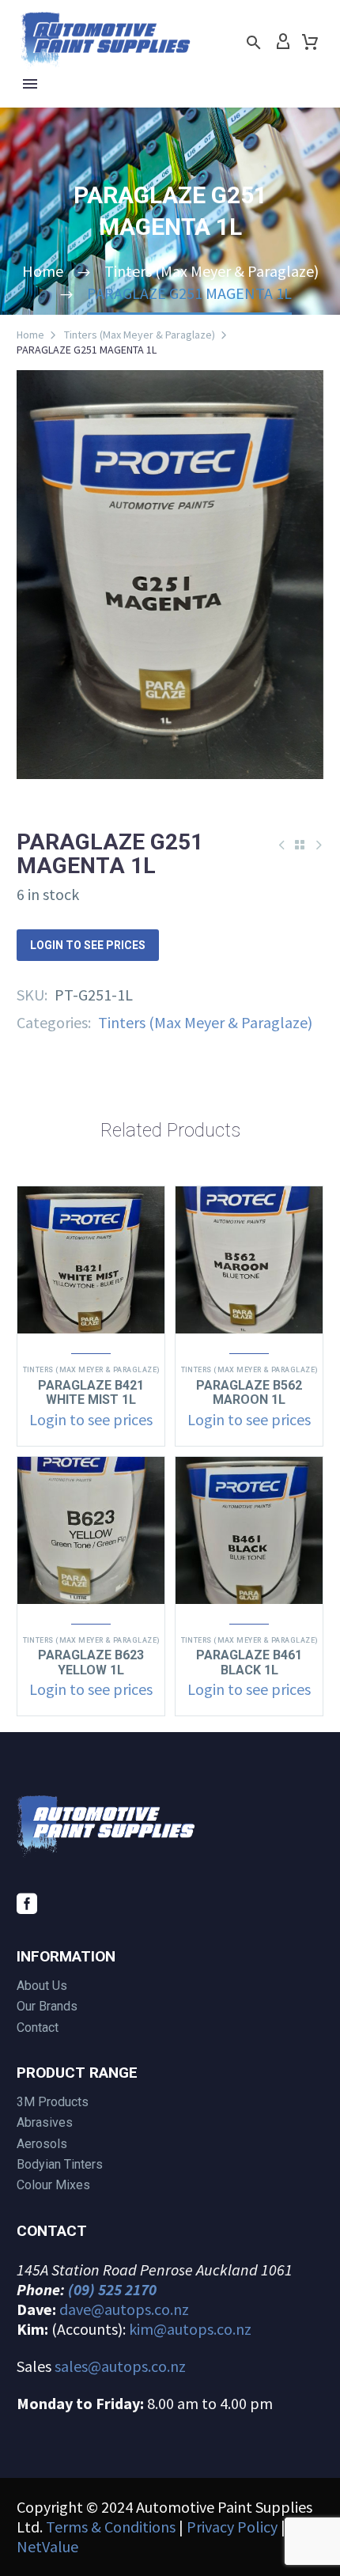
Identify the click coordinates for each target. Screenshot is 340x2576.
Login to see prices (88, 945)
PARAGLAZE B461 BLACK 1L (249, 1662)
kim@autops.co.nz (190, 2329)
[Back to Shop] (300, 845)
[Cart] (310, 42)
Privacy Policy (232, 2527)
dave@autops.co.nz (124, 2309)
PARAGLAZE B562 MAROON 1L (249, 1392)
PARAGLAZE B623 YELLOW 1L (91, 1662)
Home (30, 335)
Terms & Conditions (111, 2527)
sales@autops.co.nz (120, 2366)
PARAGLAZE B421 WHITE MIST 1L (91, 1392)
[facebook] (27, 1904)
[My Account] (283, 42)
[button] (254, 42)
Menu (30, 84)
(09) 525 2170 (112, 2289)
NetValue (47, 2546)
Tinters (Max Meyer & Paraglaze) (140, 335)
